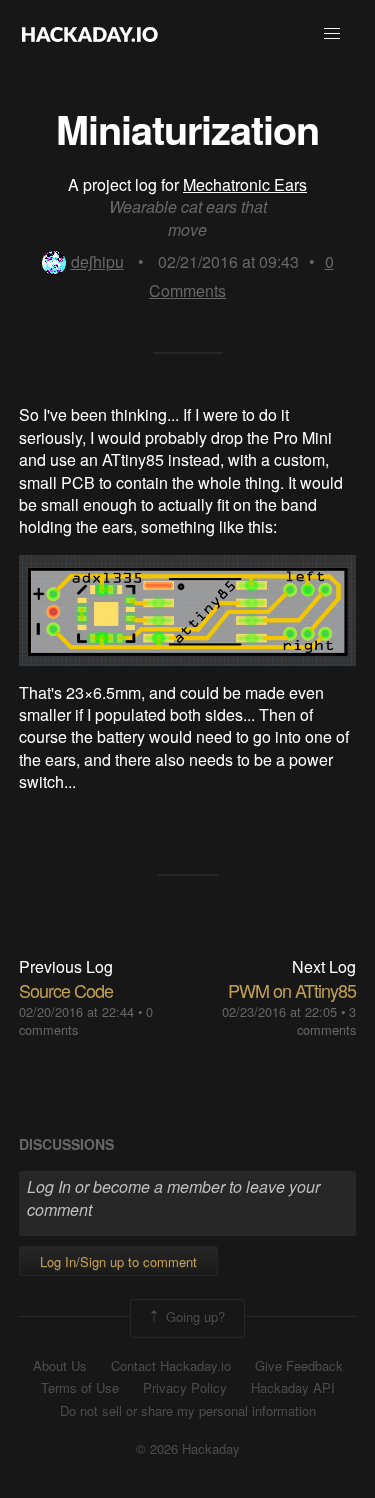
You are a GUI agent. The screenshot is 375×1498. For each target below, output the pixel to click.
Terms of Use (80, 1388)
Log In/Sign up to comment (118, 1261)
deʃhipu (97, 261)
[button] (332, 34)
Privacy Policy (185, 1388)
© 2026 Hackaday (188, 1449)
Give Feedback (299, 1366)
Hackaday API (293, 1388)
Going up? (193, 1316)
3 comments (326, 1020)
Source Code (66, 990)
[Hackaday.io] (90, 34)
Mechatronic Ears (245, 184)
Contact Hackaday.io (171, 1366)
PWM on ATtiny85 (292, 990)
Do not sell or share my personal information (188, 1411)
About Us (60, 1366)
